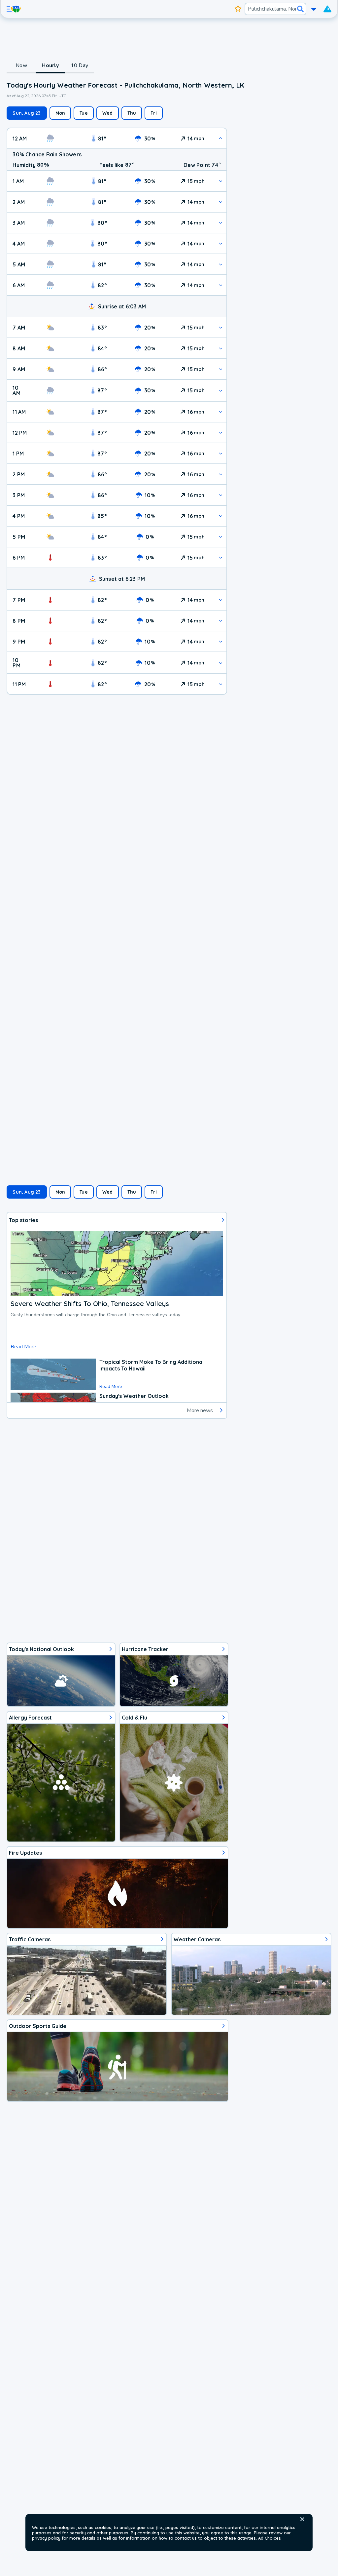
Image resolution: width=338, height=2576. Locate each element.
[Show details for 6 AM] (221, 285)
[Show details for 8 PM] (221, 621)
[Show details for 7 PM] (221, 600)
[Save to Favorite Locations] (238, 9)
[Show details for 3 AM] (221, 223)
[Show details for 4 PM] (221, 516)
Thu (132, 113)
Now (21, 65)
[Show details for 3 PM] (221, 495)
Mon (60, 113)
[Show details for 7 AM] (221, 327)
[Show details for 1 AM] (221, 181)
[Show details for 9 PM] (221, 641)
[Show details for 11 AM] (221, 412)
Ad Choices (270, 2538)
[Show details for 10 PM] (221, 663)
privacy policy (46, 2538)
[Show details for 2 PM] (221, 474)
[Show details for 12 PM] (221, 433)
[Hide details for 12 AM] (221, 138)
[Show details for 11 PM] (221, 684)
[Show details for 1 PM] (221, 453)
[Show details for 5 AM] (221, 264)
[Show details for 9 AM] (221, 369)
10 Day (79, 65)
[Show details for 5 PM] (221, 537)
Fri (154, 113)
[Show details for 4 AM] (221, 243)
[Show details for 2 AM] (221, 202)
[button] (302, 2519)
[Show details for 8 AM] (221, 348)
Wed (108, 113)
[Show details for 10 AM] (221, 391)
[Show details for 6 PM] (221, 557)
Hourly (50, 65)
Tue (84, 113)
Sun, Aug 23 (27, 113)
